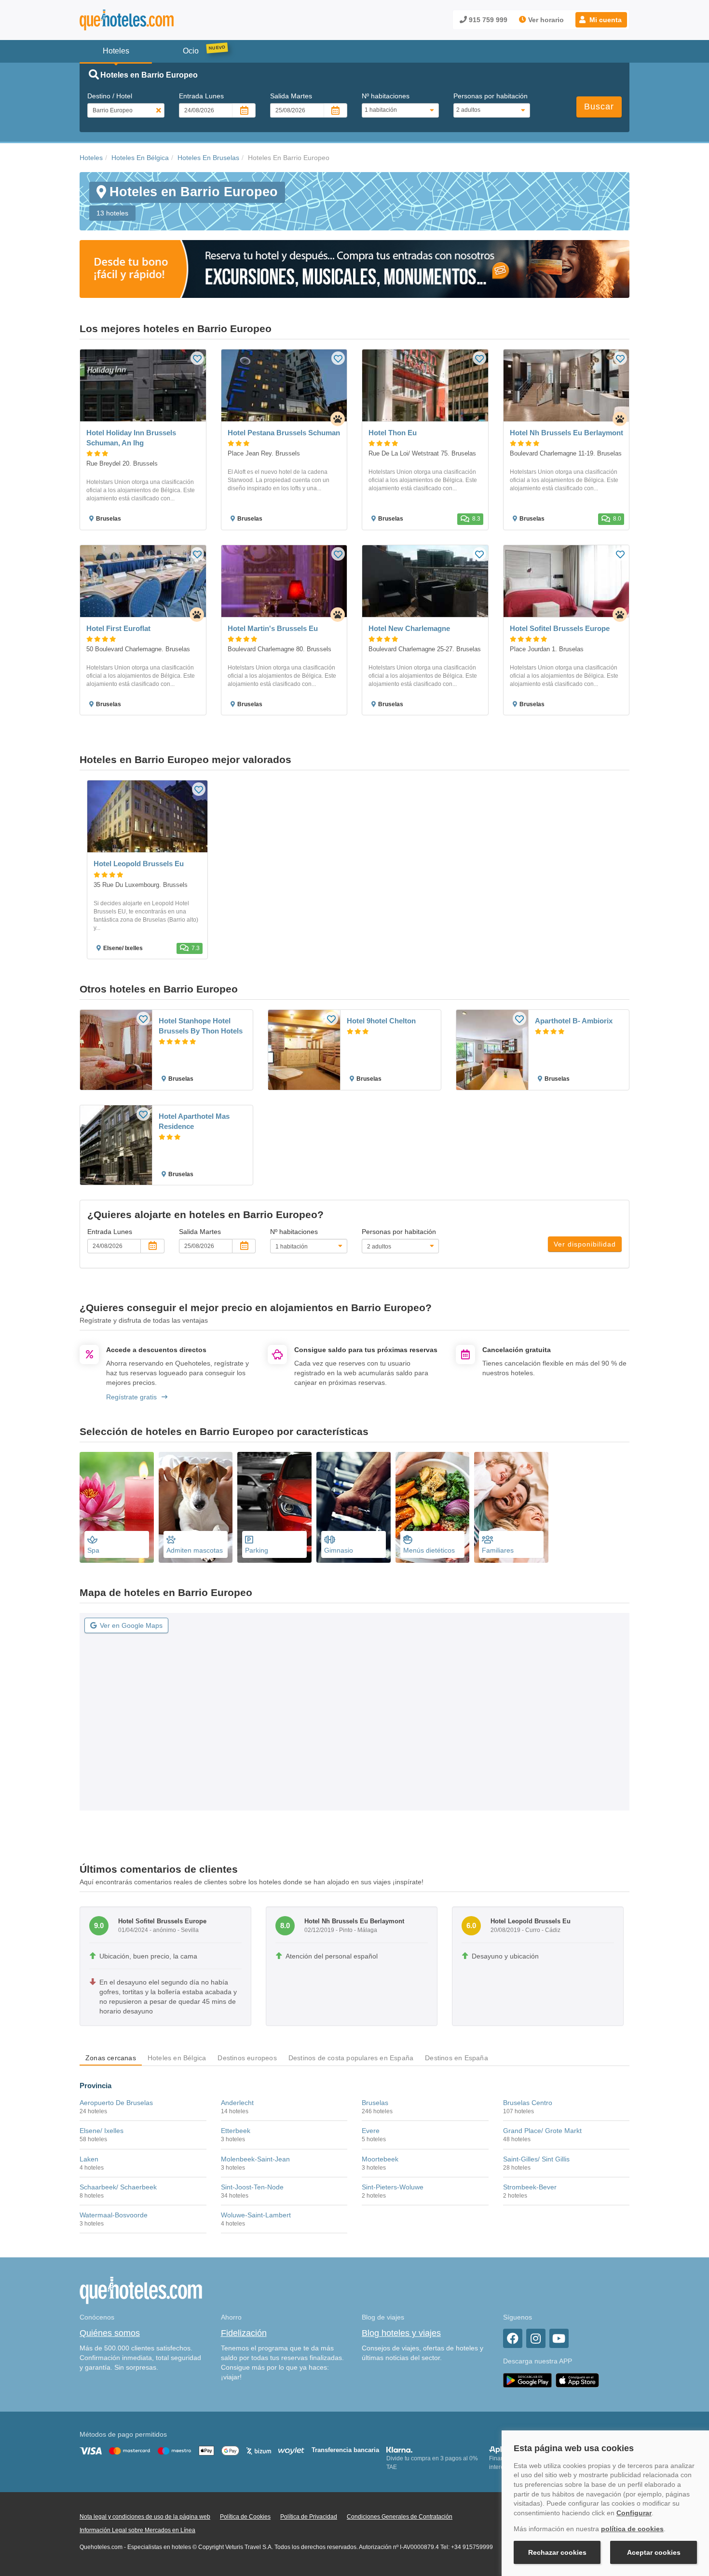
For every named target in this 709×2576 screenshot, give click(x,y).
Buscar (599, 107)
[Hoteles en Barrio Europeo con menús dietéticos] (433, 1507)
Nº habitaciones (386, 96)
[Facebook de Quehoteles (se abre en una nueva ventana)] (513, 2338)
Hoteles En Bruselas (208, 158)
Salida (291, 96)
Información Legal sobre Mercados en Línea (137, 2530)
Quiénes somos (110, 2333)
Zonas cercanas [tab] (111, 2058)
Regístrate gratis (131, 1397)
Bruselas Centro (528, 2103)
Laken (89, 2159)
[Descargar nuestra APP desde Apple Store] (577, 2380)
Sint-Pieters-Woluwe (393, 2187)
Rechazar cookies (557, 2552)
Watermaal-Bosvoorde (114, 2215)
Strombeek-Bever (530, 2187)
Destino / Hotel (110, 96)
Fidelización (244, 2333)
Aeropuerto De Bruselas (116, 2103)
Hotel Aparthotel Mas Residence (194, 1121)
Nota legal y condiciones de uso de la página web (145, 2517)
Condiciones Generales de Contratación (400, 2517)
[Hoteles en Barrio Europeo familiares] (511, 1507)
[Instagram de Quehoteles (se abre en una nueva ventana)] (536, 2338)
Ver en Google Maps (131, 1625)
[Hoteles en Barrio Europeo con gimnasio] (354, 1507)
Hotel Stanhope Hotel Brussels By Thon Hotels (201, 1026)
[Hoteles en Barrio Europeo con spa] (117, 1507)
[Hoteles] (152, 20)
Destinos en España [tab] (457, 2058)
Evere (371, 2131)
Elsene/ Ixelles (102, 2131)
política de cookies (632, 2529)
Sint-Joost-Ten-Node (252, 2187)
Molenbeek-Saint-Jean (255, 2159)
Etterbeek (236, 2131)
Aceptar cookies (654, 2552)
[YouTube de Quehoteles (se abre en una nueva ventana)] (559, 2338)
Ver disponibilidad (585, 1244)
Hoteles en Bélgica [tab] (177, 2058)
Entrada (201, 96)
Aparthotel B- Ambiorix (574, 1021)
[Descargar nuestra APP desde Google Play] (527, 2380)
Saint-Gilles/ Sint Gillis (536, 2159)
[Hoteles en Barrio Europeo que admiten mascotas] (196, 1507)
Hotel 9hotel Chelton (381, 1021)
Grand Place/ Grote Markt (542, 2131)
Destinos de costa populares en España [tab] (351, 2058)
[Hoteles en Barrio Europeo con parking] (274, 1507)
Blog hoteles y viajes (401, 2333)
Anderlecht (237, 2103)
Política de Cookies (245, 2517)
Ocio (191, 51)
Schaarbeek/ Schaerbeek (118, 2187)
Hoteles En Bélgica (140, 158)
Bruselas (375, 2103)
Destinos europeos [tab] (247, 2058)
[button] (601, 20)
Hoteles (91, 158)
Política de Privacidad (309, 2517)
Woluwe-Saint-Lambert (256, 2215)
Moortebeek (380, 2159)
